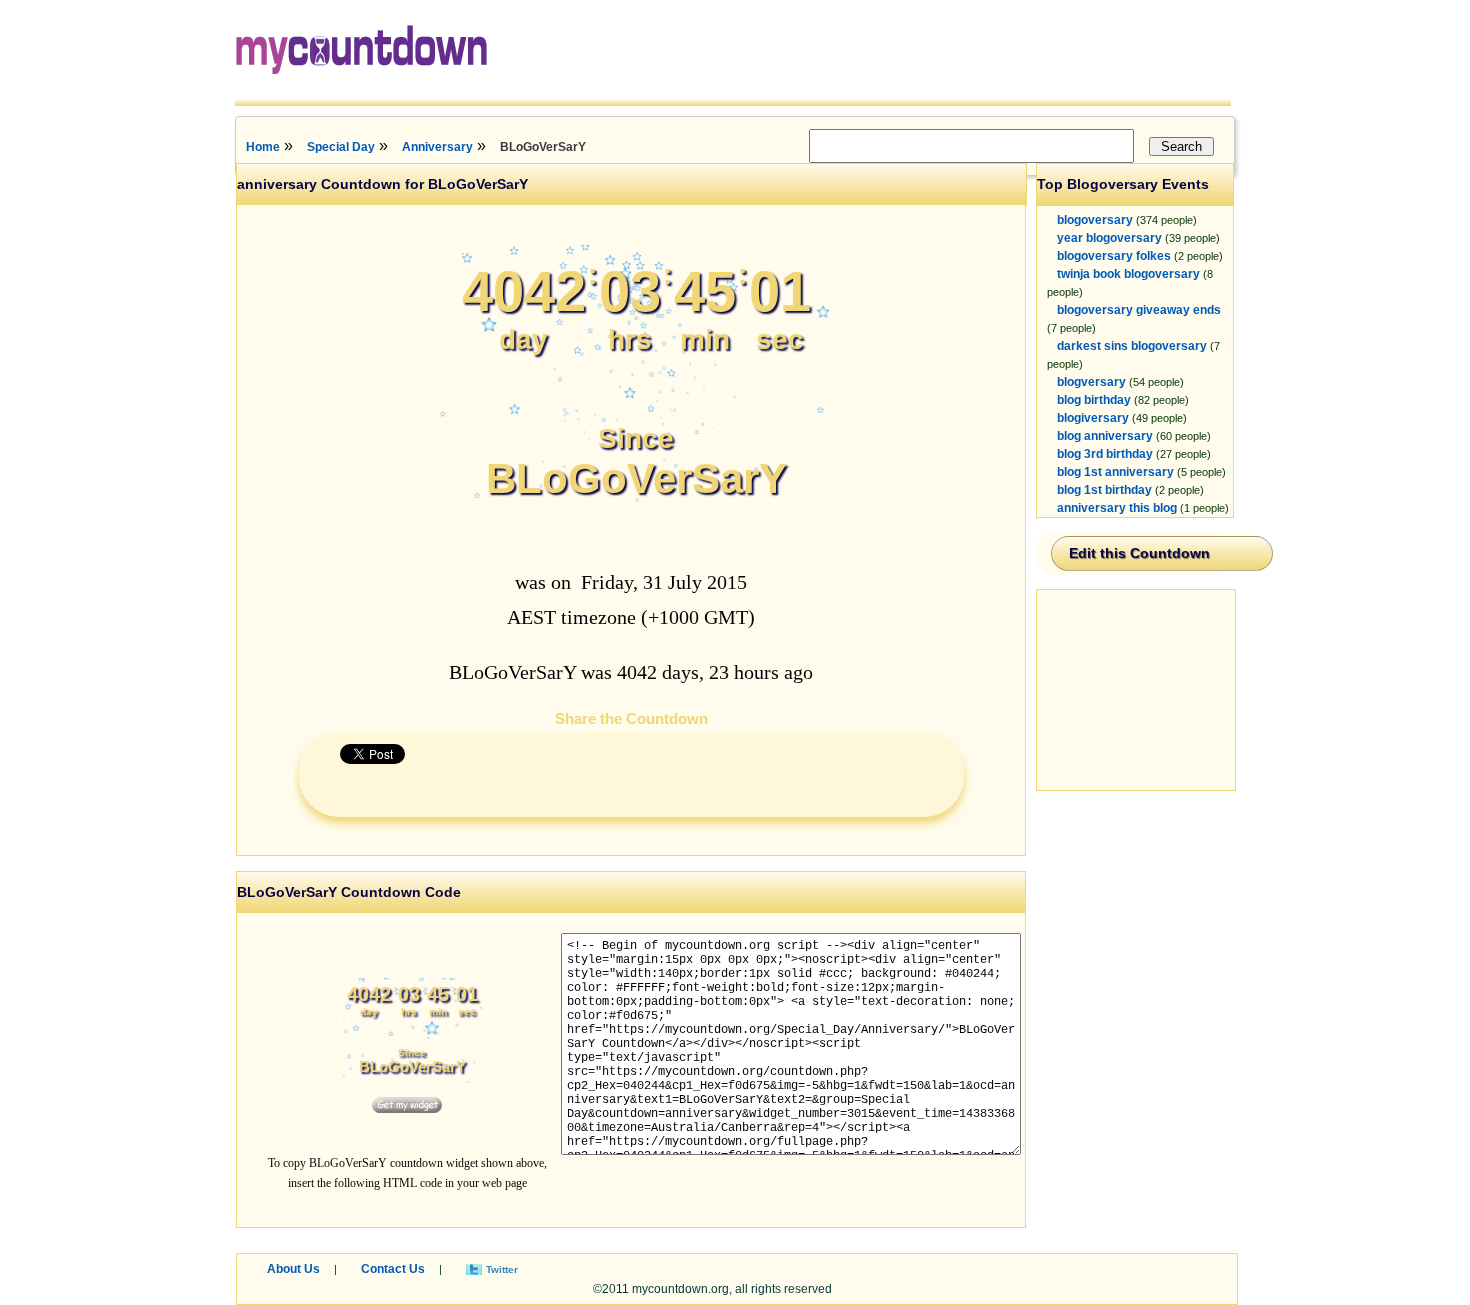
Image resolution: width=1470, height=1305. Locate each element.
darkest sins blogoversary (1132, 346)
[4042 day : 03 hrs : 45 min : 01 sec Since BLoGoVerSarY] (636, 521)
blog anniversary (1105, 436)
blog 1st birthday (1104, 490)
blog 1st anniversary (1115, 472)
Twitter (502, 1269)
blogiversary (1093, 418)
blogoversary (1095, 220)
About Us (293, 1269)
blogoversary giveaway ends (1139, 310)
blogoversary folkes (1114, 256)
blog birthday (1094, 400)
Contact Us (393, 1269)
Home (263, 147)
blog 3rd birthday (1105, 454)
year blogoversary (1109, 238)
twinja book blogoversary (1128, 274)
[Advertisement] (1137, 690)
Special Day (341, 147)
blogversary (1091, 382)
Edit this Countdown (1139, 553)
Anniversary (437, 147)
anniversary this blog (1117, 508)
